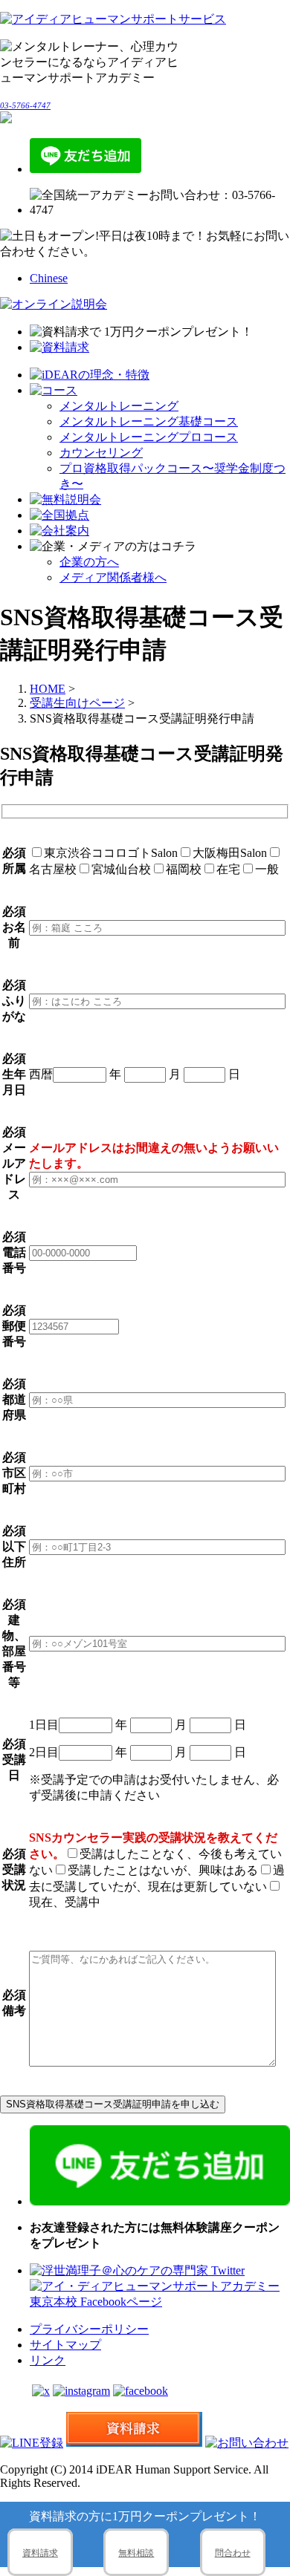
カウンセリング (101, 453)
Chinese (49, 278)
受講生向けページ (77, 703)
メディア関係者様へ (113, 577)
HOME (48, 689)
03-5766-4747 (25, 105)
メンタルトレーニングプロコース (149, 437)
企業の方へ (89, 562)
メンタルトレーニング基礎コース (149, 421)
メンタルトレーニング (119, 406)
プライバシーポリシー (89, 2329)
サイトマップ (65, 2345)
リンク (48, 2360)
